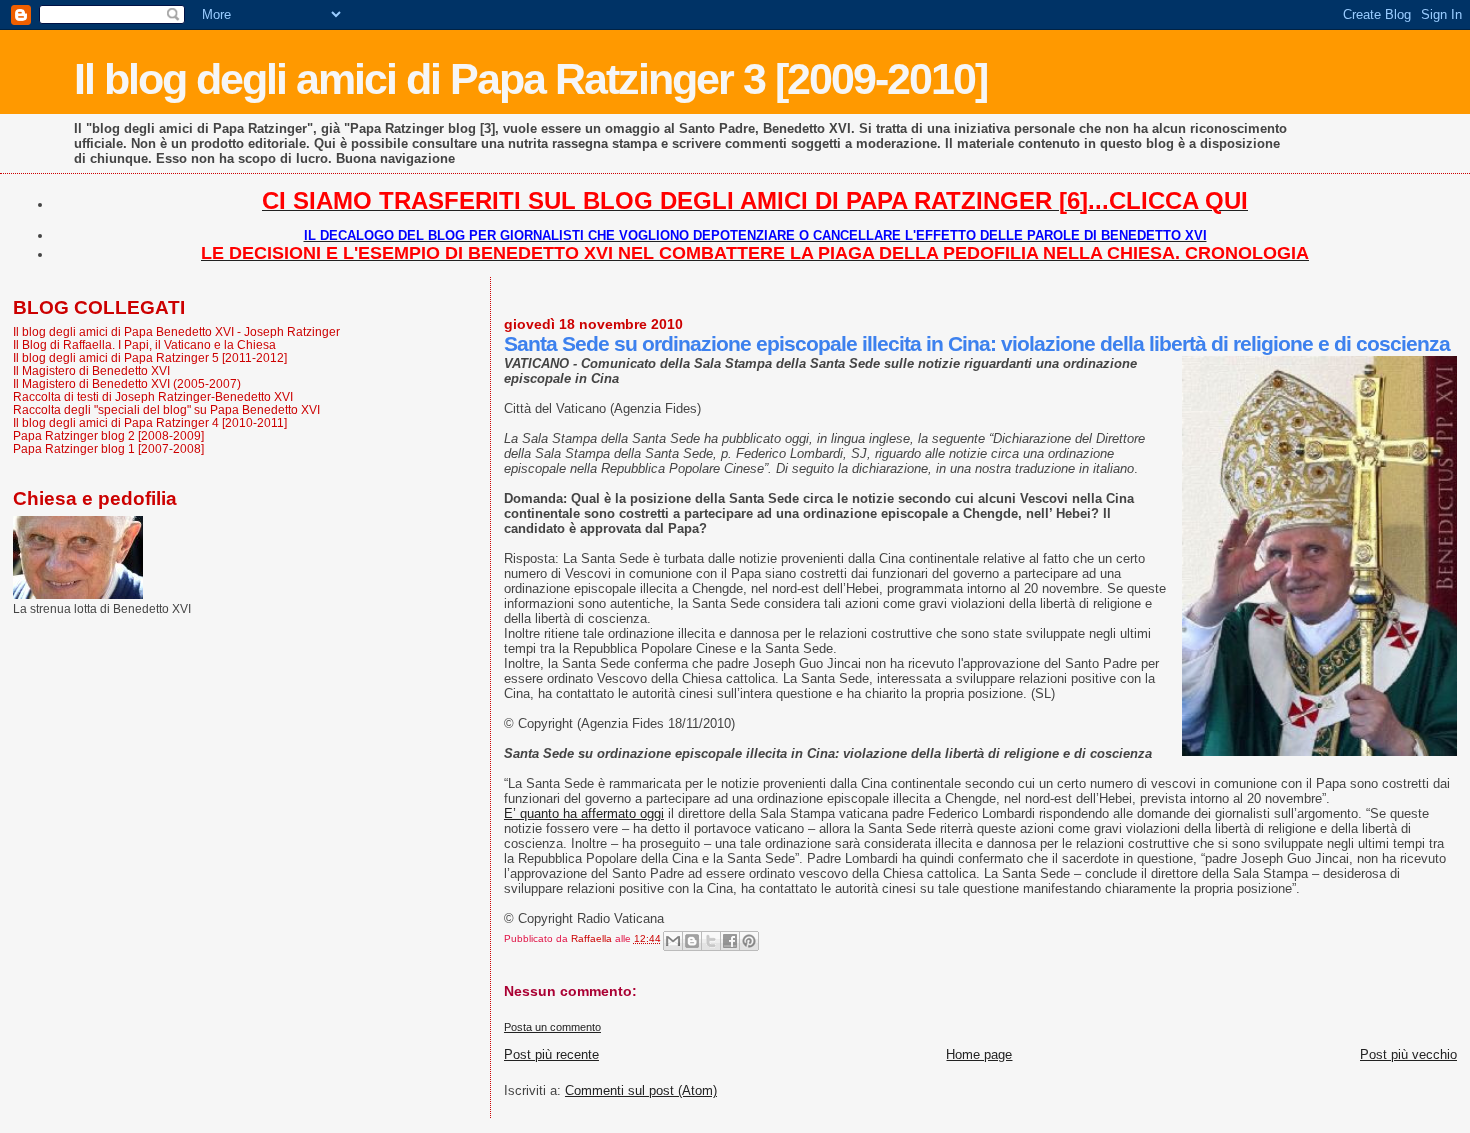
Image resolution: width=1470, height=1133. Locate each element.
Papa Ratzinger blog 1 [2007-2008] (108, 448)
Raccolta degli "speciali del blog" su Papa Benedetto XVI (166, 409)
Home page (979, 1054)
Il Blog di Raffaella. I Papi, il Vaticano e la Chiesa (144, 344)
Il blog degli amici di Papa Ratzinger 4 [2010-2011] (150, 422)
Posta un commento (552, 1027)
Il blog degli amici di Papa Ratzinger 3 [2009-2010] (530, 79)
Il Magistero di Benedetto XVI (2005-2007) (127, 383)
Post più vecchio (1408, 1054)
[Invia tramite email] (673, 941)
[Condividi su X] (711, 941)
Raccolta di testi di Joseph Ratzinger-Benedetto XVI (153, 396)
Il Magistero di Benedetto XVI (91, 370)
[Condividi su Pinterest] (749, 941)
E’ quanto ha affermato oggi (584, 813)
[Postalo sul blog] (692, 941)
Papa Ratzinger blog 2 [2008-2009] (108, 435)
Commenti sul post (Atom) (641, 1090)
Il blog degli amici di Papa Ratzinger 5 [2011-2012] (150, 357)
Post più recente (551, 1054)
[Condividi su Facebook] (730, 941)
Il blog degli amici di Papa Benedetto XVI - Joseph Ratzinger (176, 331)
